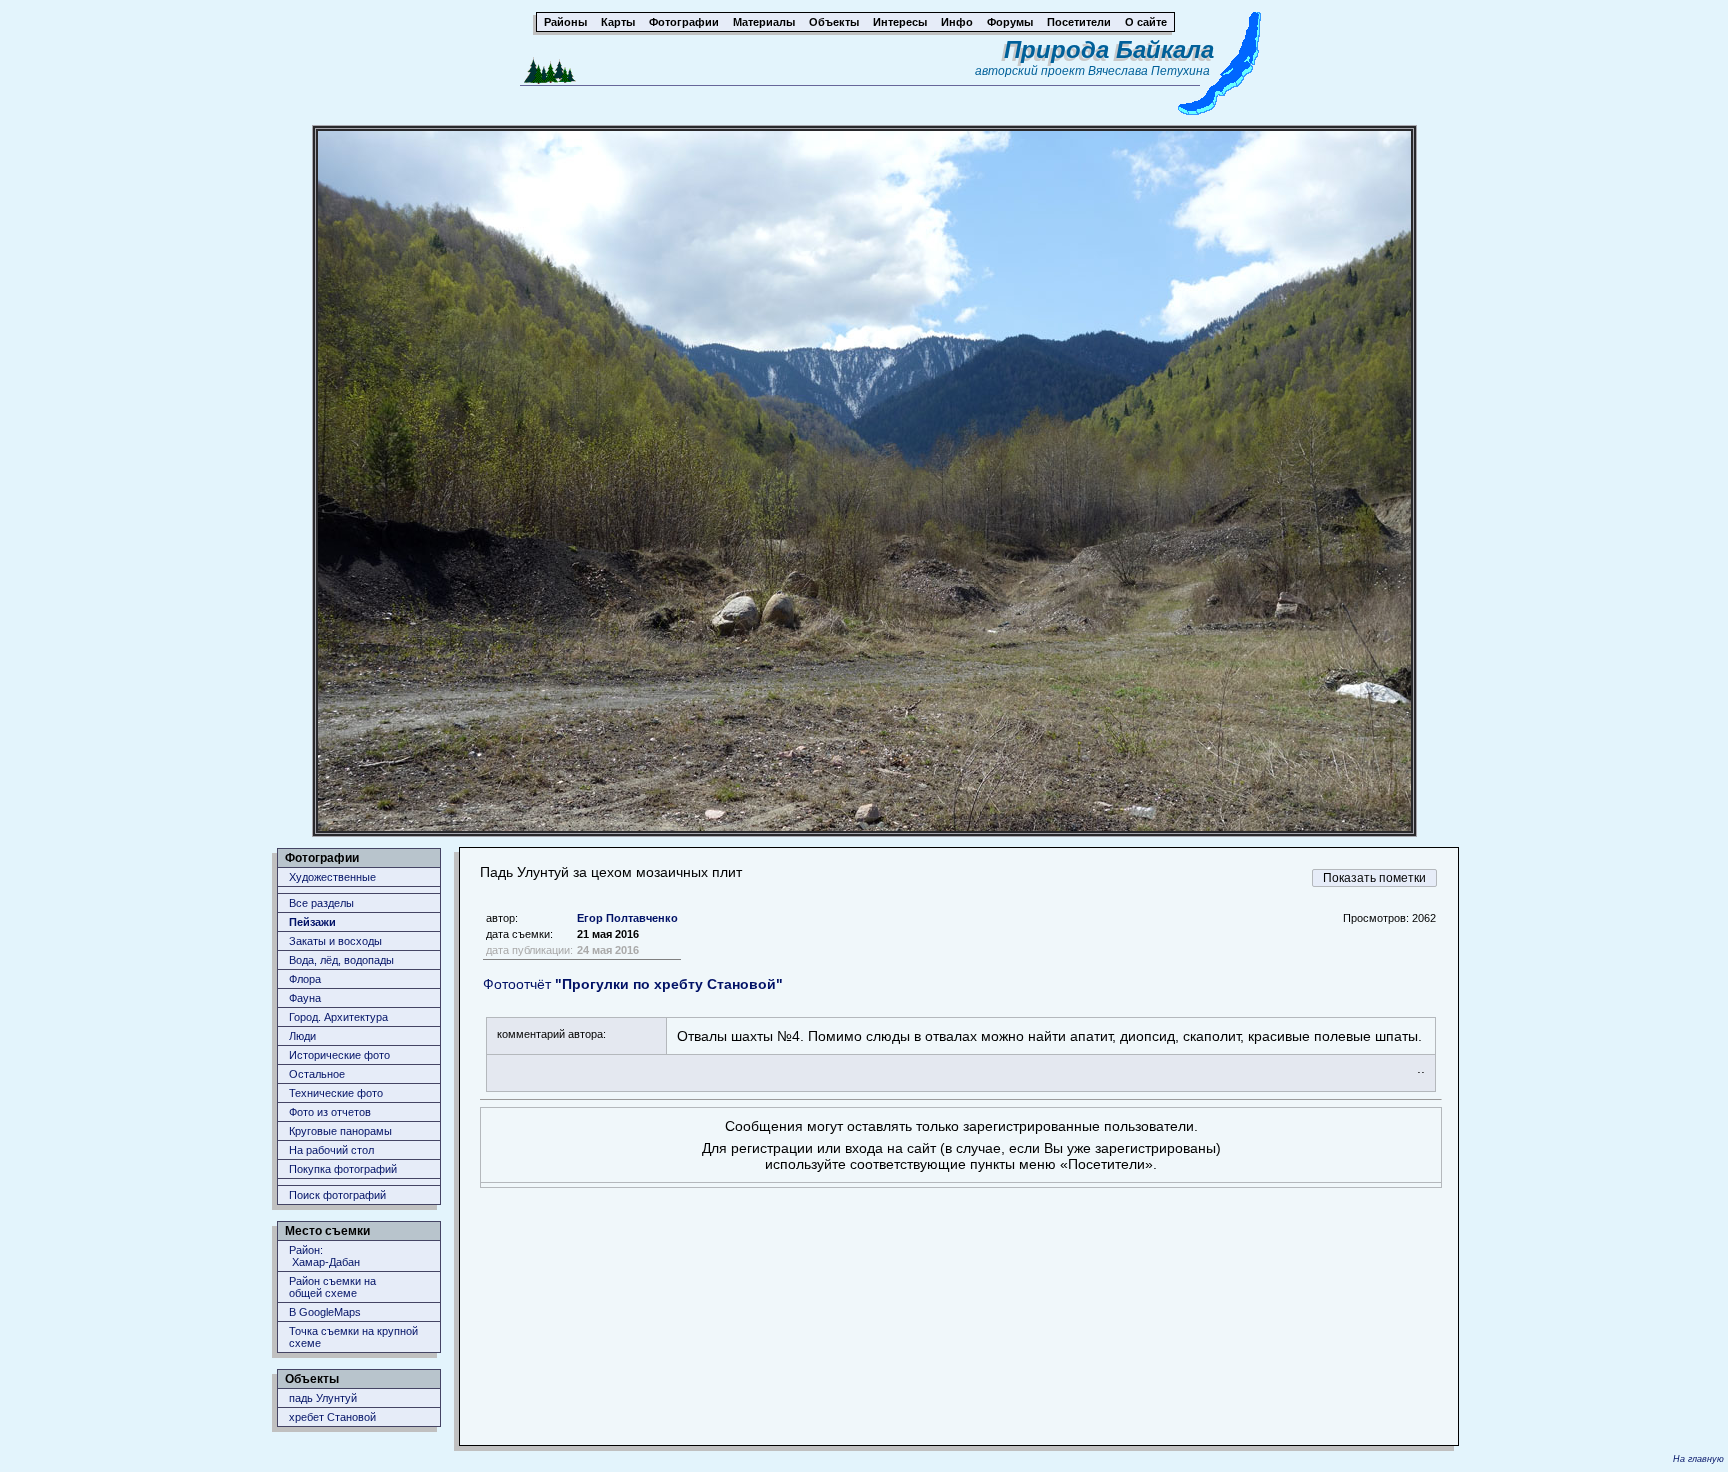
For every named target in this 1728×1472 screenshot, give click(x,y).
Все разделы (321, 903)
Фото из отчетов (330, 1112)
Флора (305, 979)
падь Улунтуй (323, 1398)
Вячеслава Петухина (1149, 71)
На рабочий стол (331, 1150)
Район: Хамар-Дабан (324, 1256)
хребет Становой (332, 1417)
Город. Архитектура (338, 1017)
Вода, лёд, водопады (341, 960)
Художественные (332, 877)
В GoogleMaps (325, 1312)
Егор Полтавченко (627, 918)
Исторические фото (339, 1055)
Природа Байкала (1109, 49)
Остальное (317, 1074)
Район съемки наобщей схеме (332, 1287)
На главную (1698, 1459)
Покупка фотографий (343, 1169)
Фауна (305, 998)
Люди (302, 1036)
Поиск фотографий (337, 1195)
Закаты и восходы (335, 941)
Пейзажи (312, 922)
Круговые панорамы (340, 1131)
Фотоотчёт (633, 984)
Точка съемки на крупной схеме (353, 1337)
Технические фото (336, 1093)
